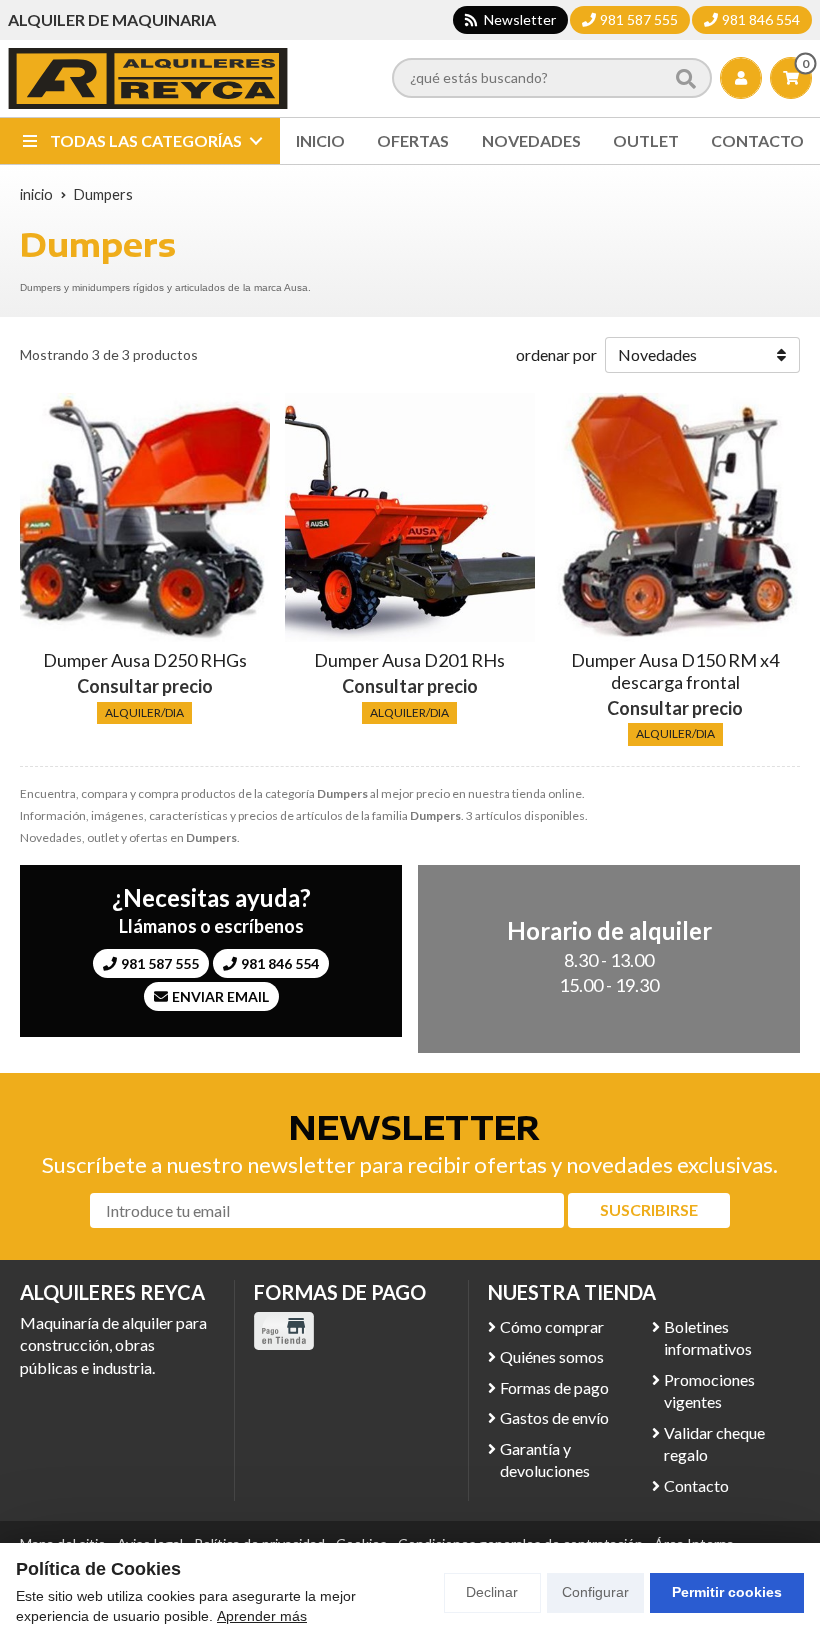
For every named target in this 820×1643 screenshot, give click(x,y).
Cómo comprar (552, 1326)
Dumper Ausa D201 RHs (409, 660)
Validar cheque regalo (714, 1443)
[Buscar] (686, 78)
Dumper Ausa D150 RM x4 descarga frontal (675, 671)
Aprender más (262, 1616)
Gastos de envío (554, 1417)
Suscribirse (649, 1209)
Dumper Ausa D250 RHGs (145, 660)
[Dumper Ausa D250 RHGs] (145, 518)
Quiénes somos (552, 1356)
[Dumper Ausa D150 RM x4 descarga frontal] (675, 518)
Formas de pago (554, 1387)
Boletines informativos (708, 1337)
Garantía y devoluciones (545, 1459)
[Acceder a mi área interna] (741, 78)
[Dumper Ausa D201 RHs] (410, 518)
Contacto (696, 1485)
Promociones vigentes (709, 1390)
